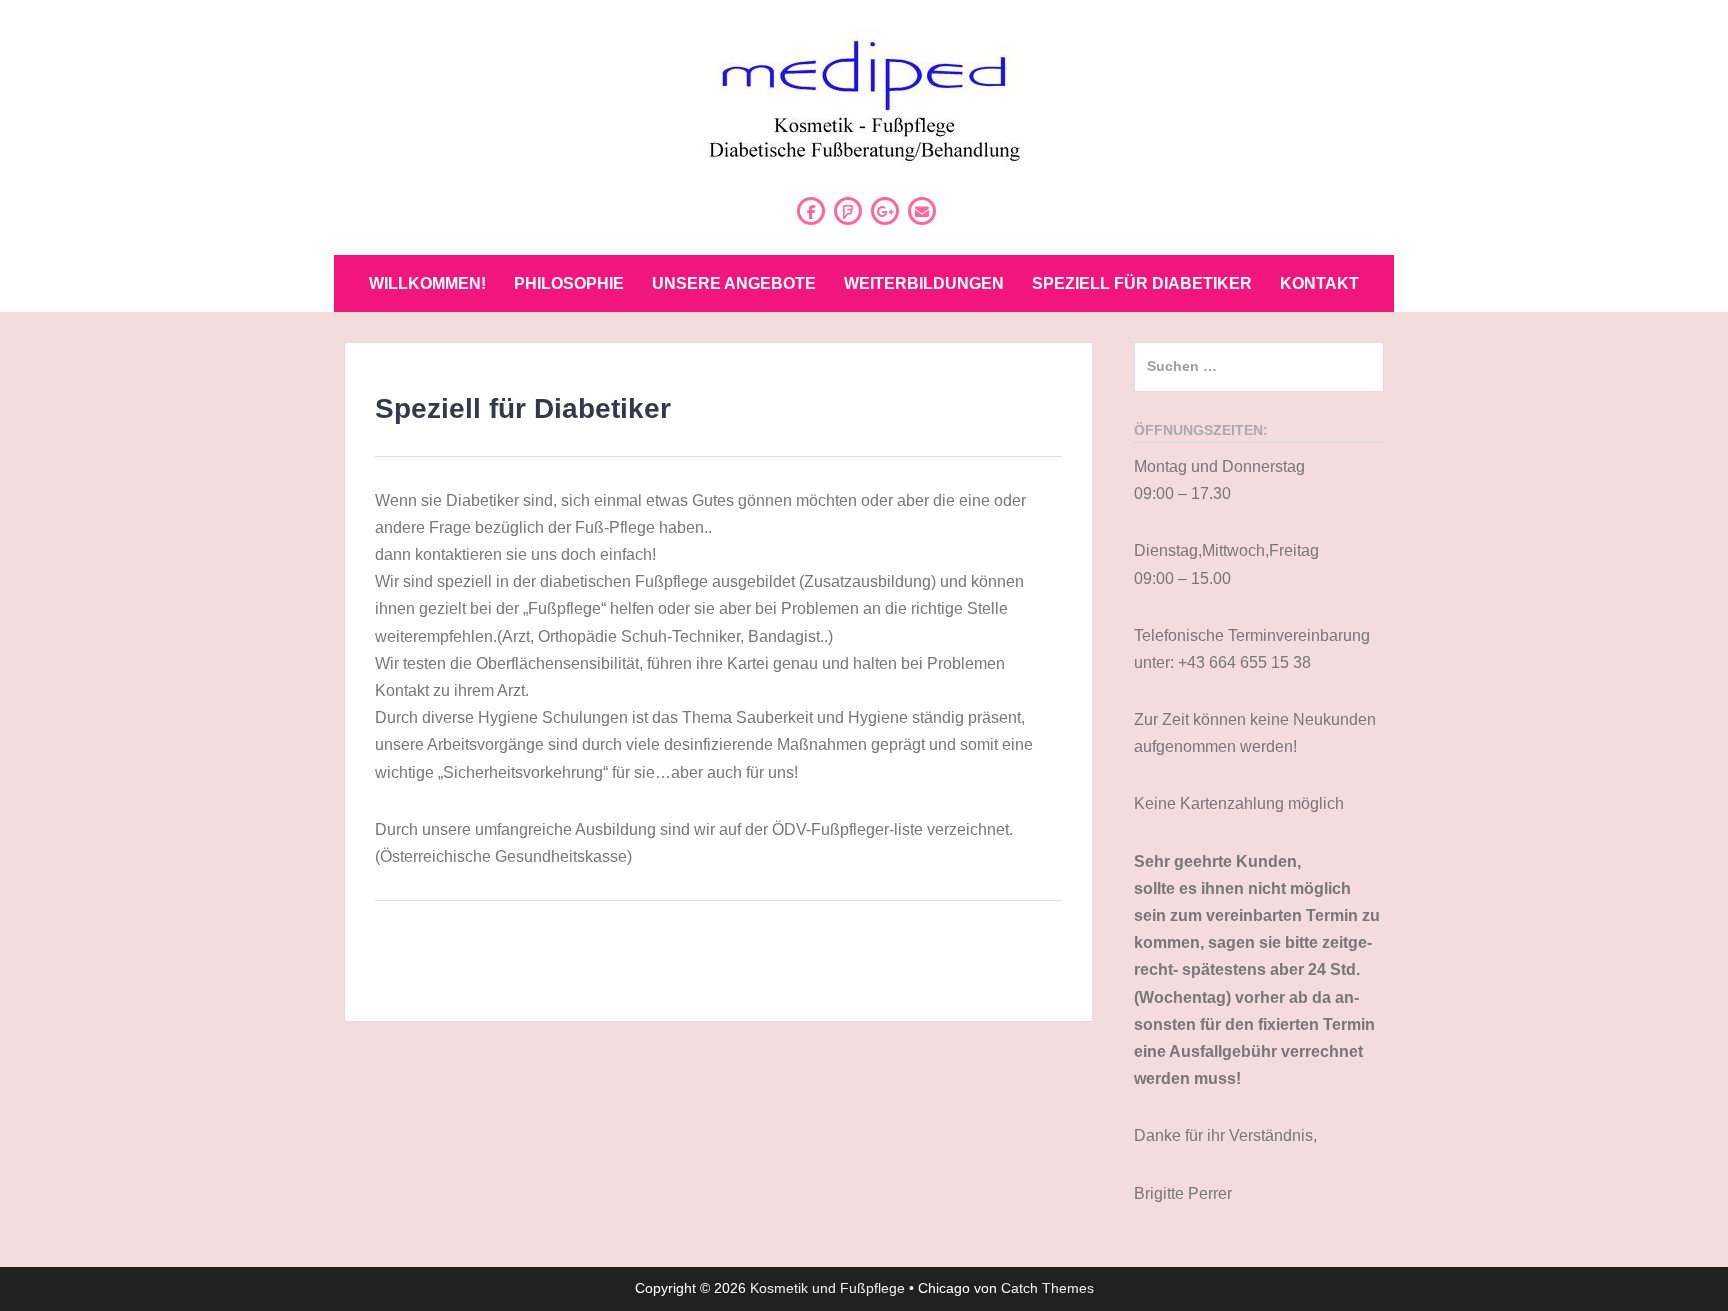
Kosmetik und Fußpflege (827, 1288)
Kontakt (1319, 283)
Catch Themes (1047, 1288)
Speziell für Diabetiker (1142, 283)
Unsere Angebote (734, 283)
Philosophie (569, 283)
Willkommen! (427, 283)
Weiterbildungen (924, 283)
